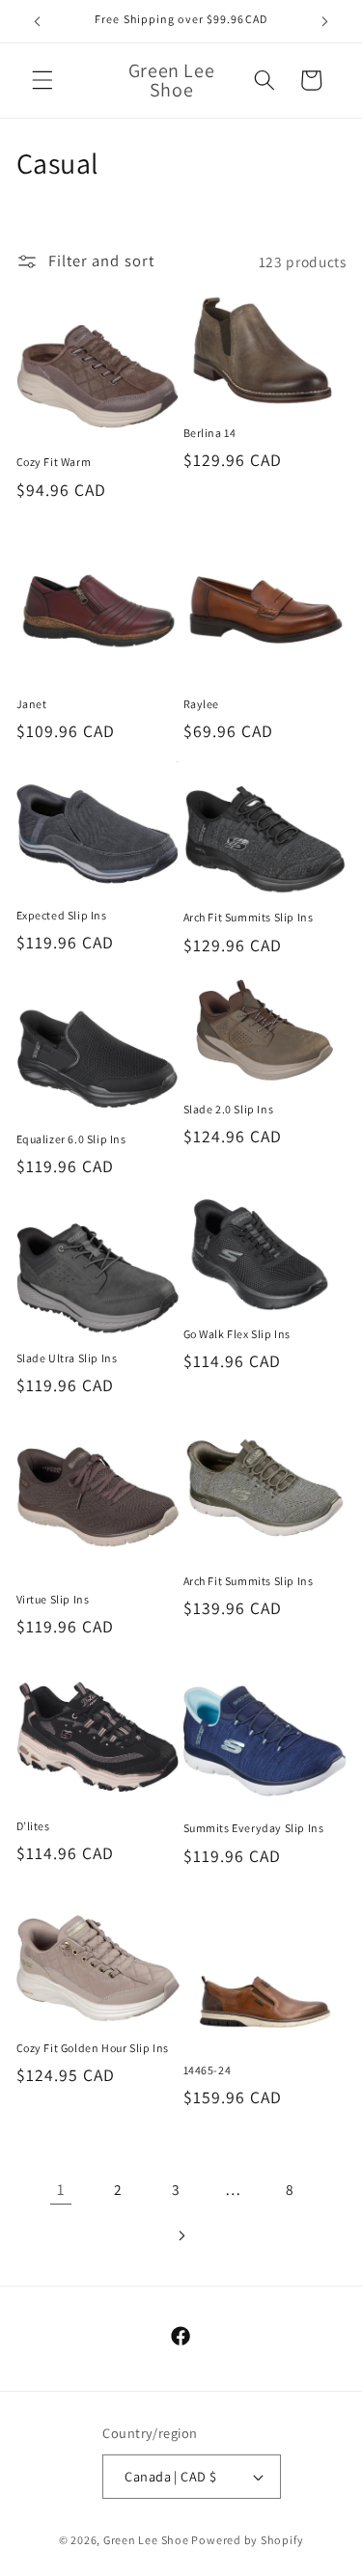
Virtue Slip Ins (53, 1599)
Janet (32, 704)
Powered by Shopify (247, 2540)
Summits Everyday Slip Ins (254, 1828)
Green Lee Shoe (146, 2540)
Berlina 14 (210, 433)
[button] (42, 80)
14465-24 (208, 2070)
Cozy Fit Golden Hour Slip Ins (93, 2048)
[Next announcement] (325, 21)
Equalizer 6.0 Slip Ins (71, 1139)
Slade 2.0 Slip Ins (229, 1109)
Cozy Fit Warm (54, 462)
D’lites (33, 1826)
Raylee (202, 704)
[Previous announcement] (38, 21)
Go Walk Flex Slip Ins (237, 1334)
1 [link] (61, 2189)
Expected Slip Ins (62, 915)
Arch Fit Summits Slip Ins (249, 917)
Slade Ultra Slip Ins (67, 1358)
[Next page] (181, 2235)
